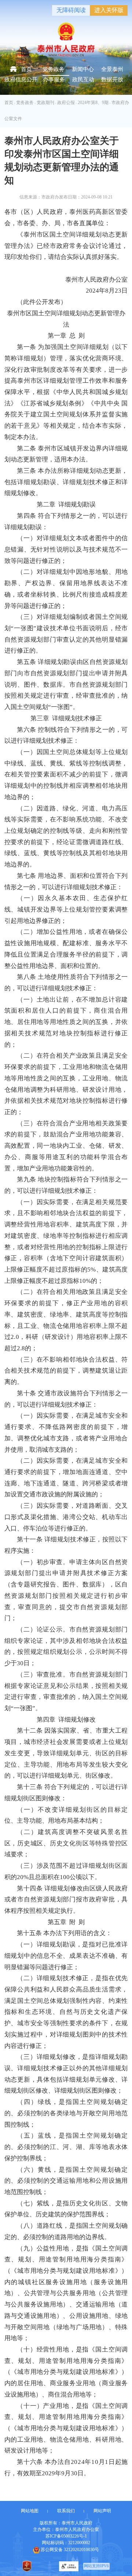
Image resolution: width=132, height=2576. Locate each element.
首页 (26, 69)
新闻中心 (83, 69)
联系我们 (66, 2511)
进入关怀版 (109, 10)
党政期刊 (45, 103)
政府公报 (66, 103)
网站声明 (102, 2511)
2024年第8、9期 (93, 103)
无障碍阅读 (71, 10)
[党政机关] (27, 2566)
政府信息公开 (21, 79)
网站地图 (30, 2511)
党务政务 (54, 69)
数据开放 (112, 79)
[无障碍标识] (69, 2566)
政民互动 (83, 79)
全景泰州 (112, 69)
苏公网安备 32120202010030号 (70, 2549)
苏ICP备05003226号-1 (66, 2536)
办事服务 (54, 79)
